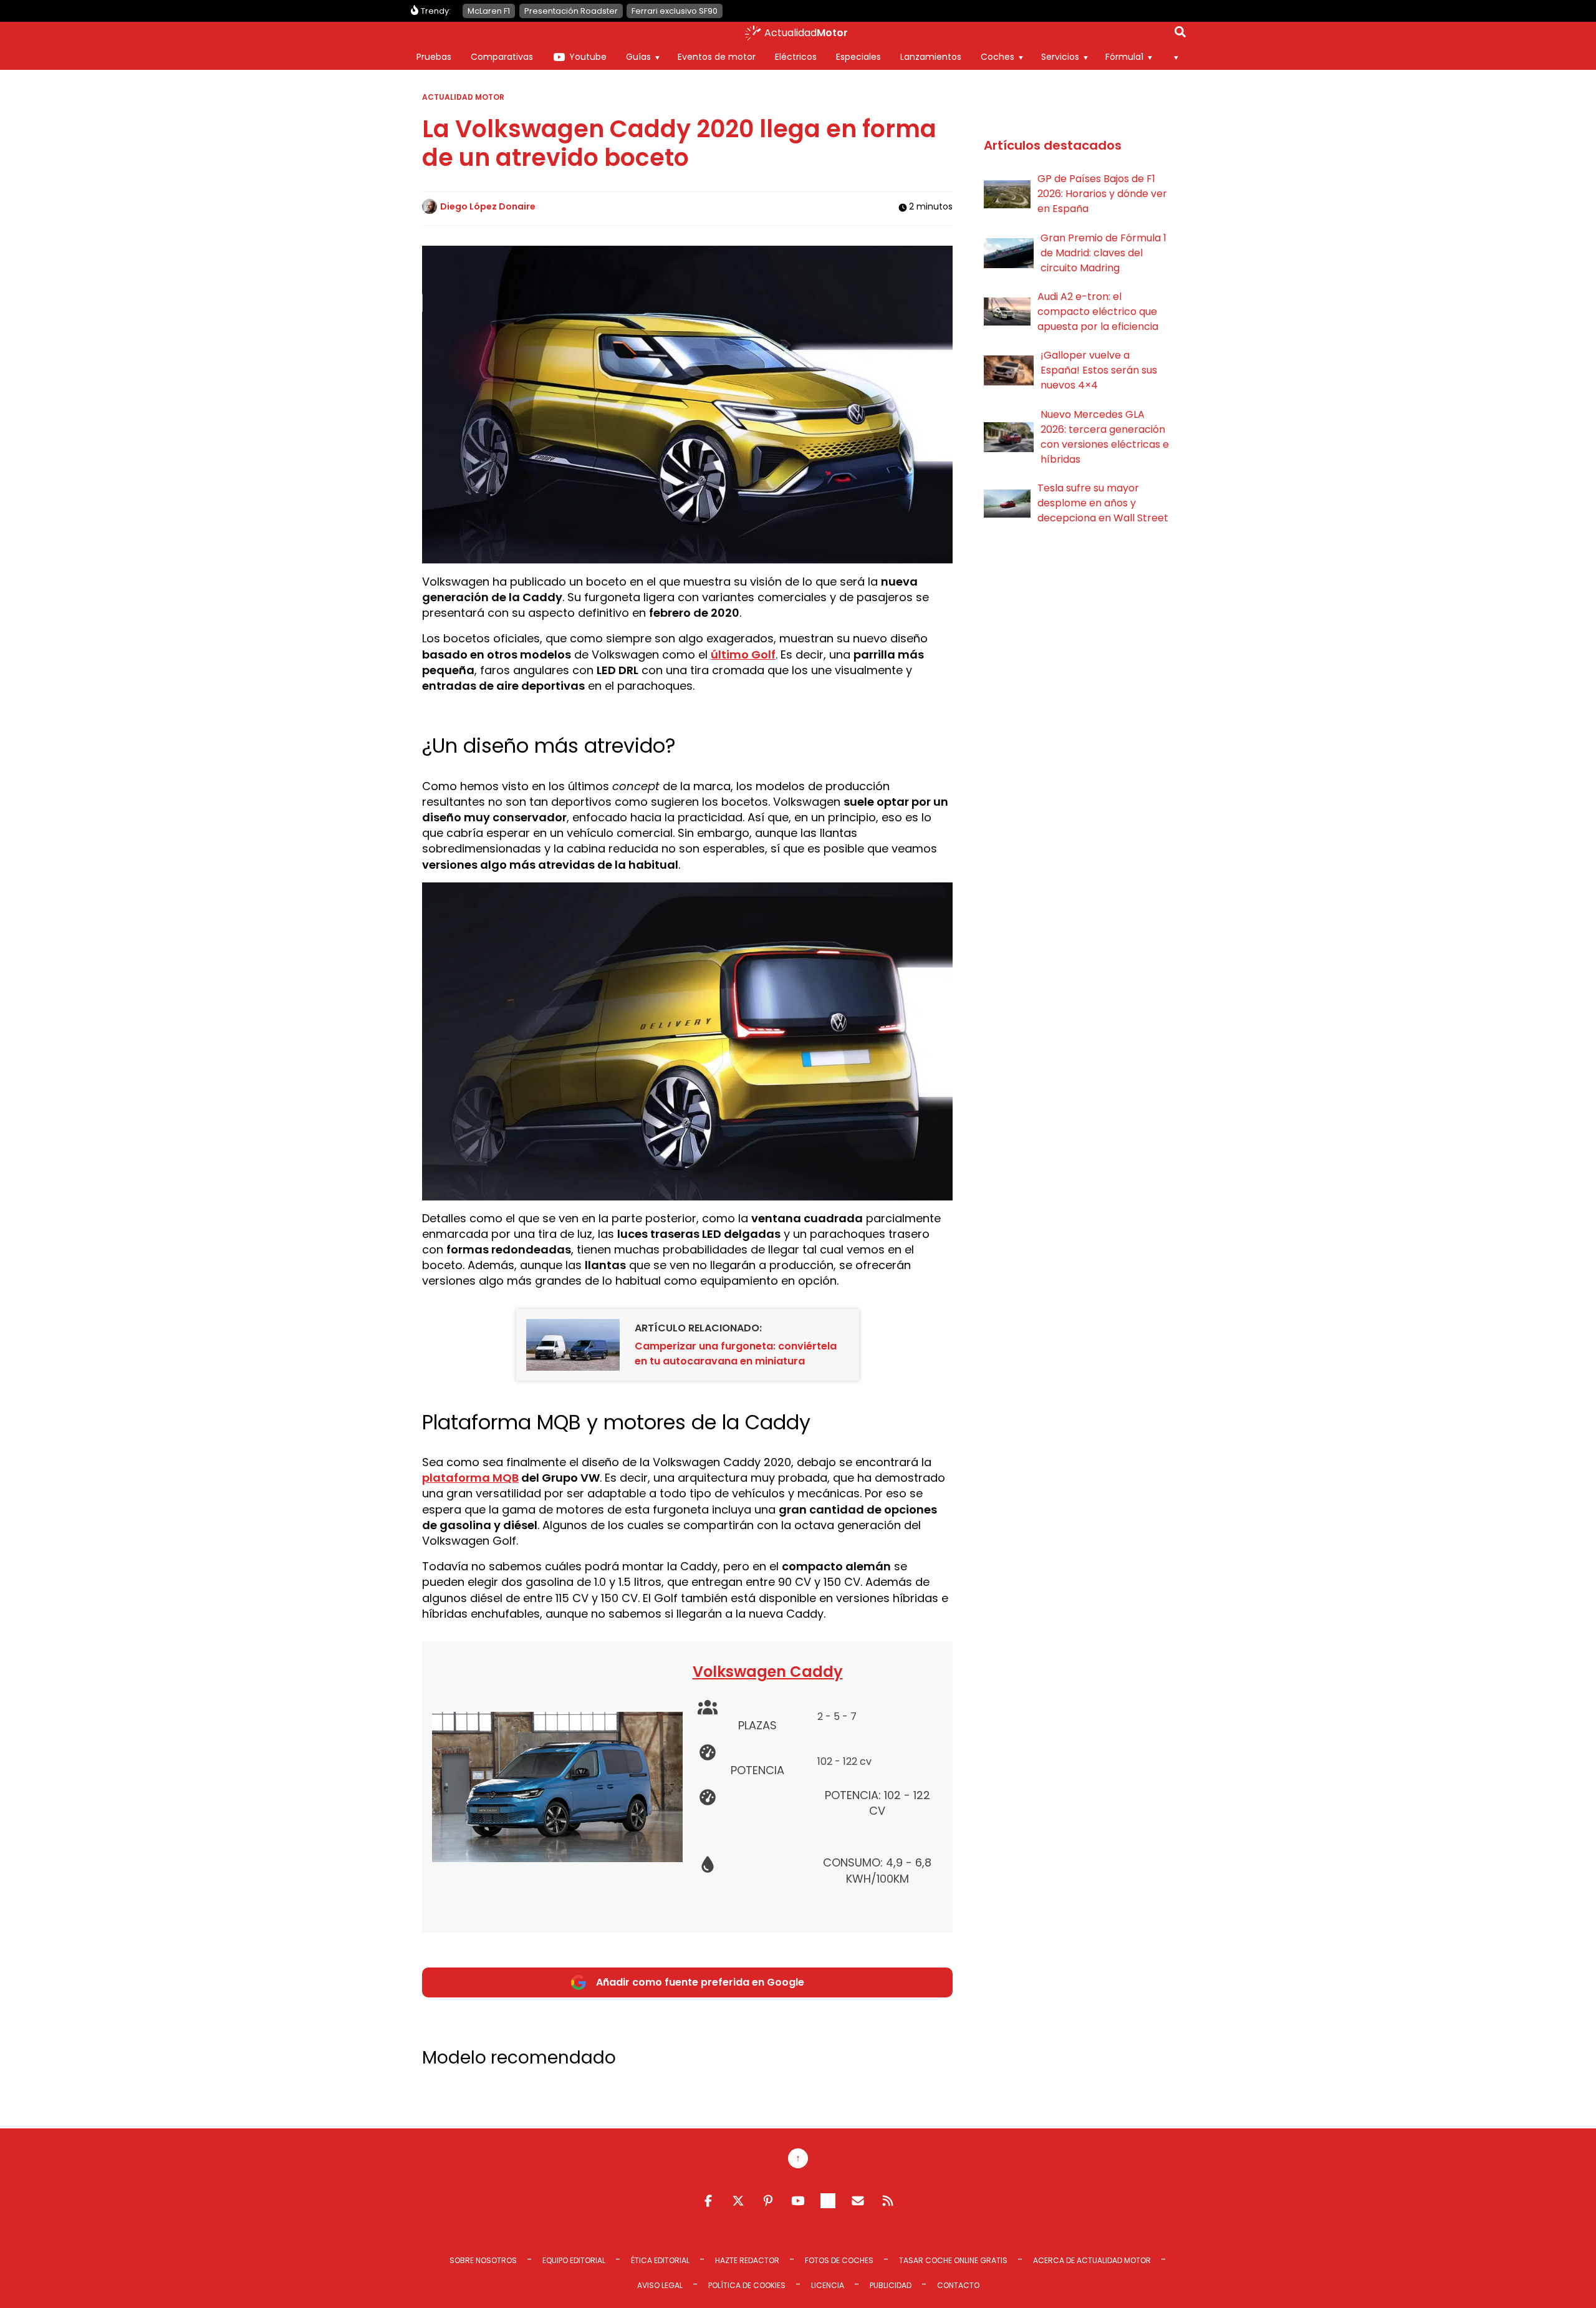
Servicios (1060, 57)
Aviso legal (660, 2285)
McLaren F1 (489, 11)
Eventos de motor (717, 57)
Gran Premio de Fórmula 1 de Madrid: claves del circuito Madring (1103, 253)
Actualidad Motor (463, 97)
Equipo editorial (574, 2260)
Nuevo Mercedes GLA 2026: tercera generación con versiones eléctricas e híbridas (1105, 437)
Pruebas (434, 57)
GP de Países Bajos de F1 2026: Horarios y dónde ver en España (1102, 194)
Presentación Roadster (571, 11)
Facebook (708, 2201)
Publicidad (891, 2285)
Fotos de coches (839, 2260)
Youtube (588, 57)
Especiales (858, 57)
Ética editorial (660, 2260)
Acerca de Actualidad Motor (1092, 2260)
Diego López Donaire (488, 206)
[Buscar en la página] (1180, 34)
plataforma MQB (470, 1478)
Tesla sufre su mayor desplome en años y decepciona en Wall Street (1103, 503)
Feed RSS (888, 2201)
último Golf (743, 654)
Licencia (828, 2285)
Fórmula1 (1124, 57)
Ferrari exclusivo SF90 (675, 11)
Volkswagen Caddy (768, 1672)
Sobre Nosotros (483, 2260)
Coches (997, 57)
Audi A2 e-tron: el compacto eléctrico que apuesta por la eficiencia (1098, 311)
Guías (638, 57)
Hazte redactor (747, 2260)
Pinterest (768, 2201)
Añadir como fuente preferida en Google (700, 1982)
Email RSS (858, 2201)
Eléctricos (796, 57)
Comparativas (502, 57)
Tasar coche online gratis (953, 2260)
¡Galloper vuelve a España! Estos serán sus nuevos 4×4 (1099, 370)
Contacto (958, 2285)
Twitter (738, 2201)
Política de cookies (747, 2285)
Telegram (828, 2201)
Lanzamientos (931, 57)
